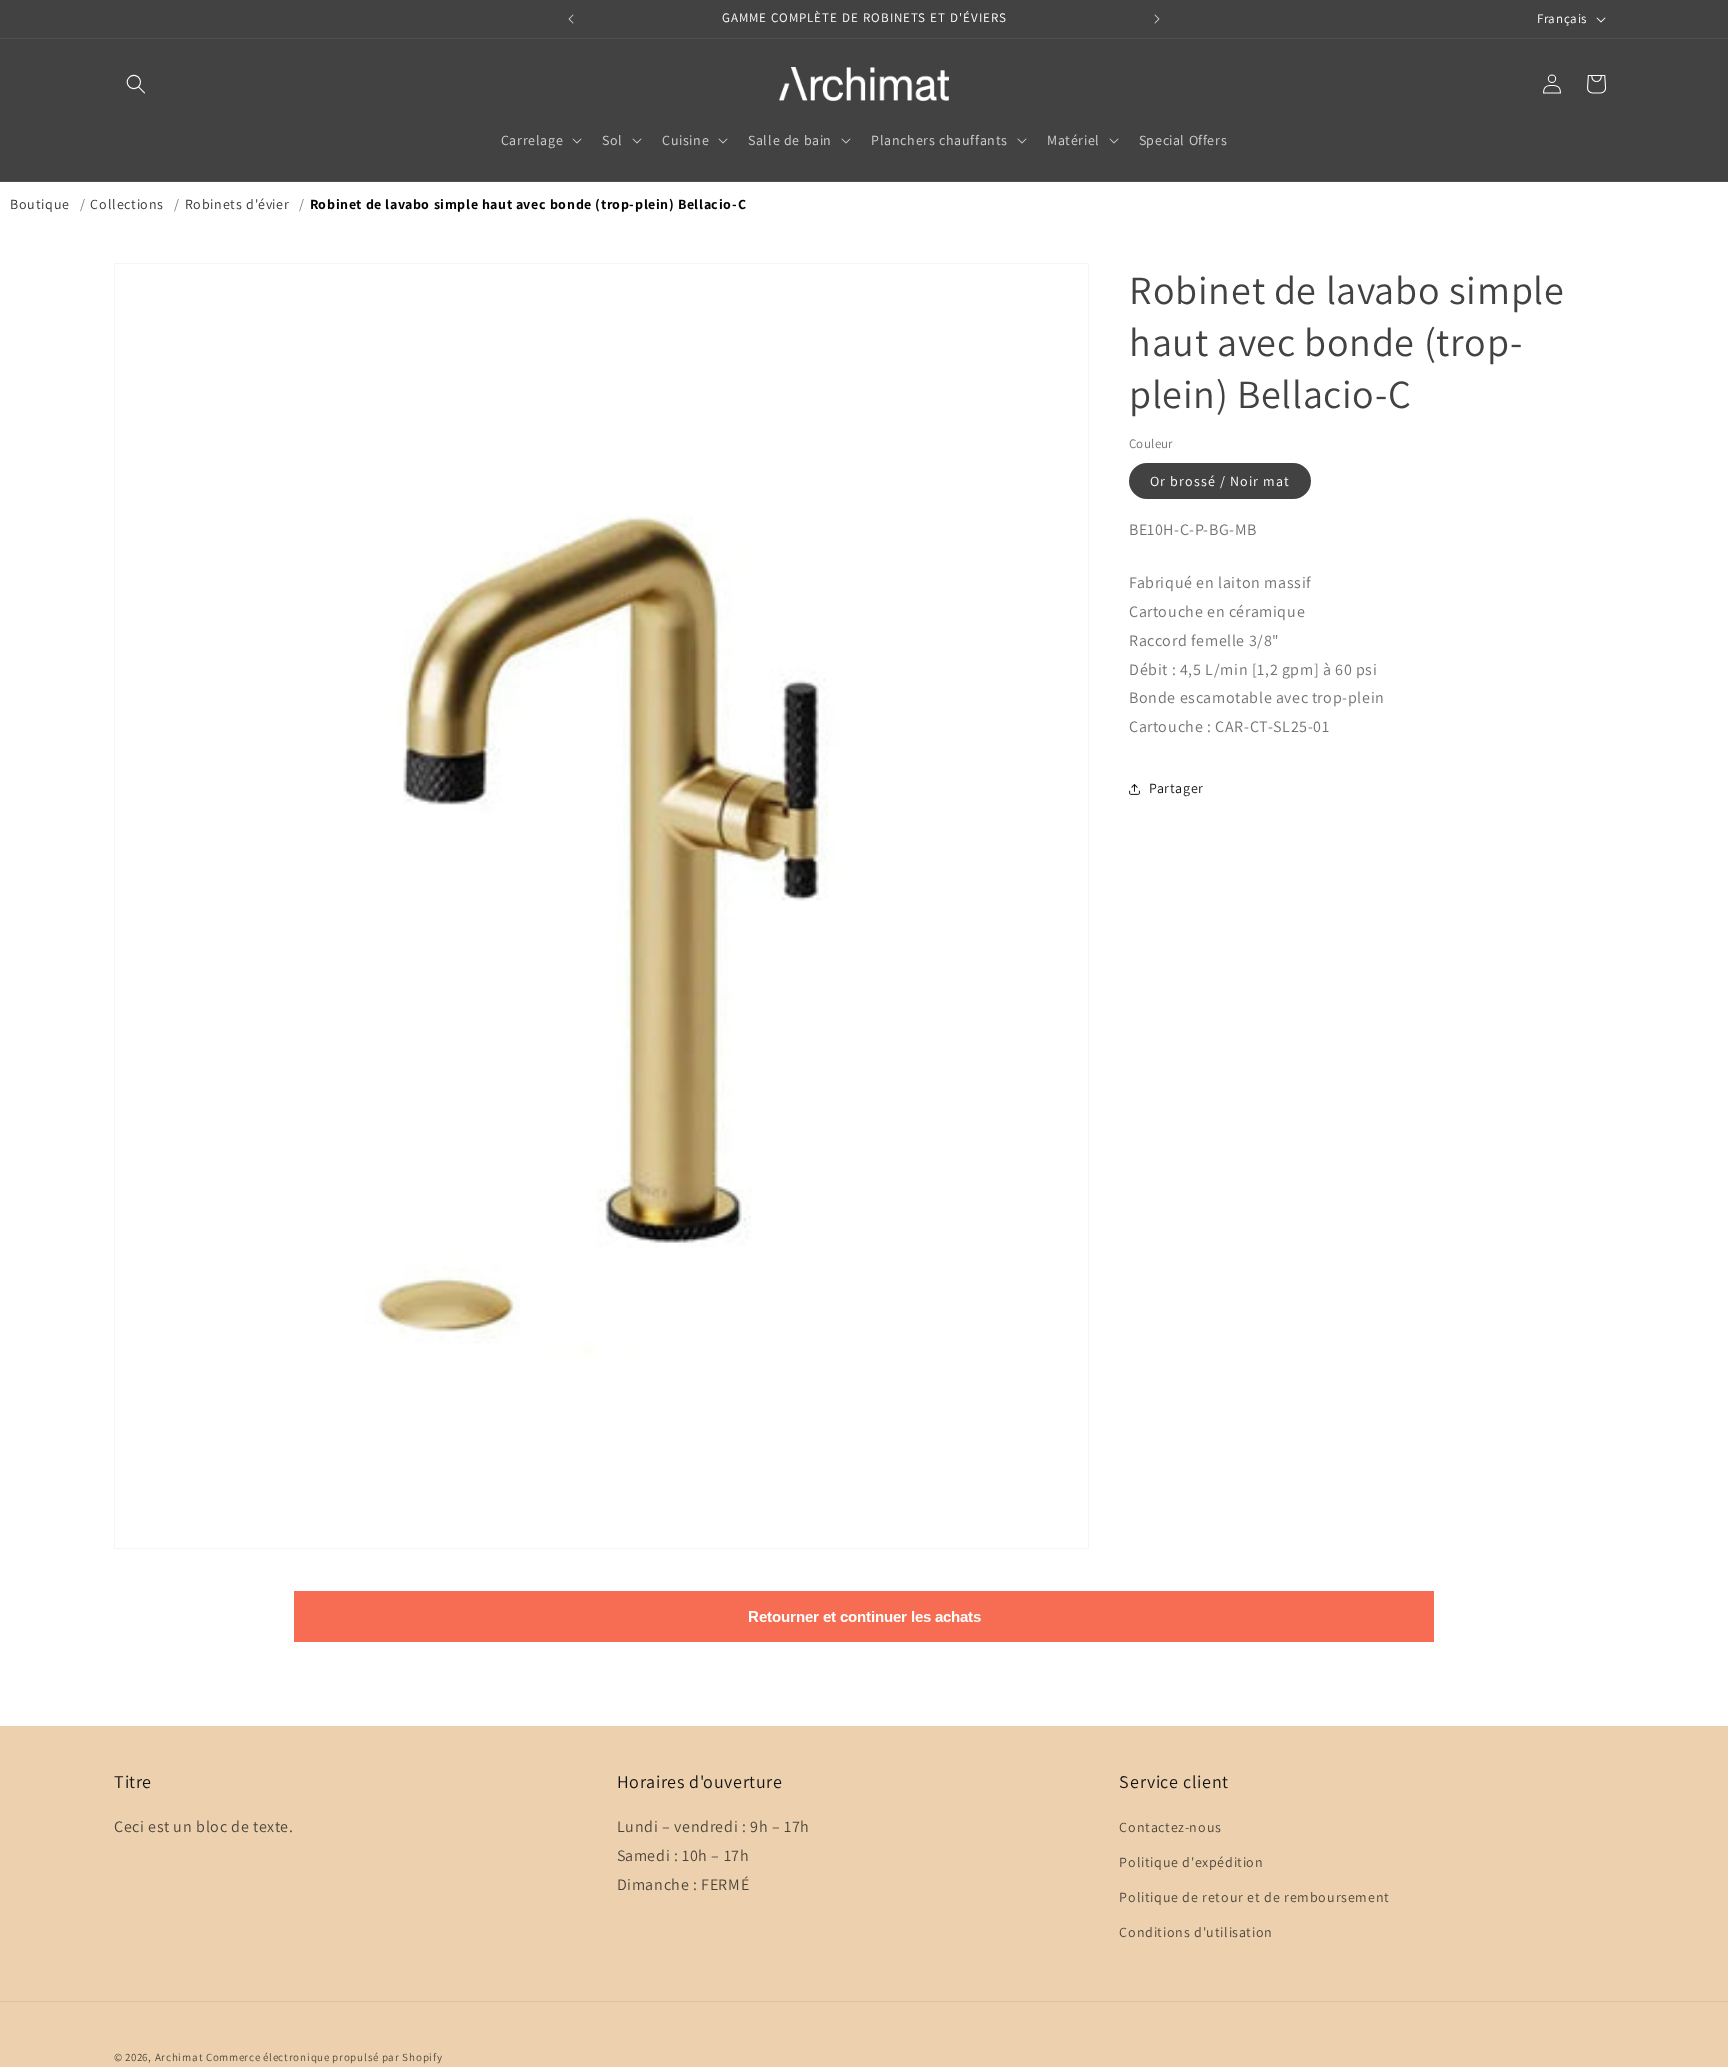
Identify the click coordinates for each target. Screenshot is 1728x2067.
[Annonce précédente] (571, 19)
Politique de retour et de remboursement (1254, 1898)
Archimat (179, 2057)
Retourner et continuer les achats (864, 1616)
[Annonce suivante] (1157, 19)
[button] (136, 84)
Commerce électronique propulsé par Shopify (324, 2057)
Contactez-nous (1170, 1827)
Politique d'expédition (1191, 1862)
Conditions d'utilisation (1195, 1933)
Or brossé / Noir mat (1220, 481)
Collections (127, 204)
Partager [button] (1176, 789)
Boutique (40, 204)
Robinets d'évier (237, 204)
